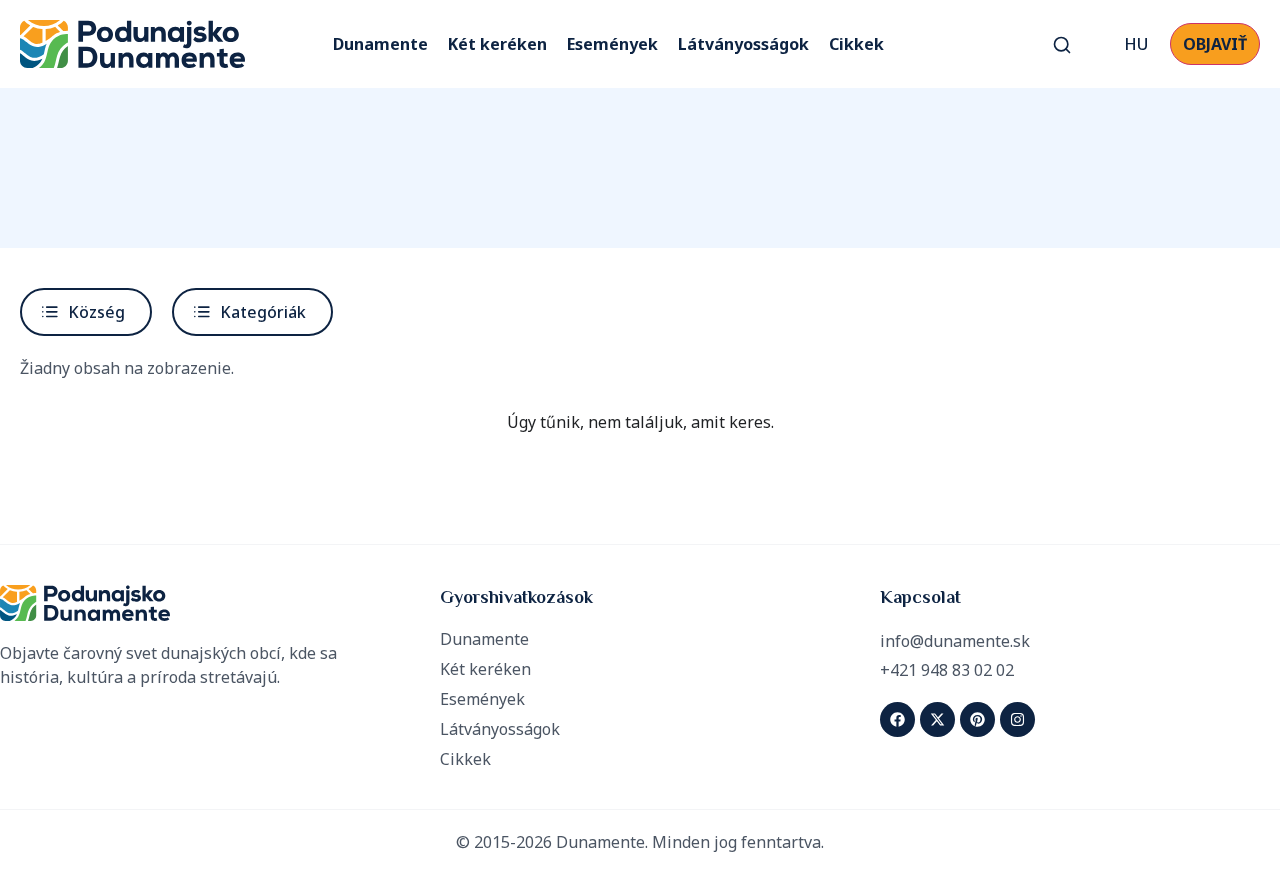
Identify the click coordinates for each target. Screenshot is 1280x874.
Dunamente (380, 44)
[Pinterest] (977, 719)
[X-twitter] (937, 719)
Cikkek (856, 44)
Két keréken (497, 44)
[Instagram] (1017, 719)
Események (612, 44)
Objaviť (1215, 44)
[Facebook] (897, 719)
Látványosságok (743, 44)
